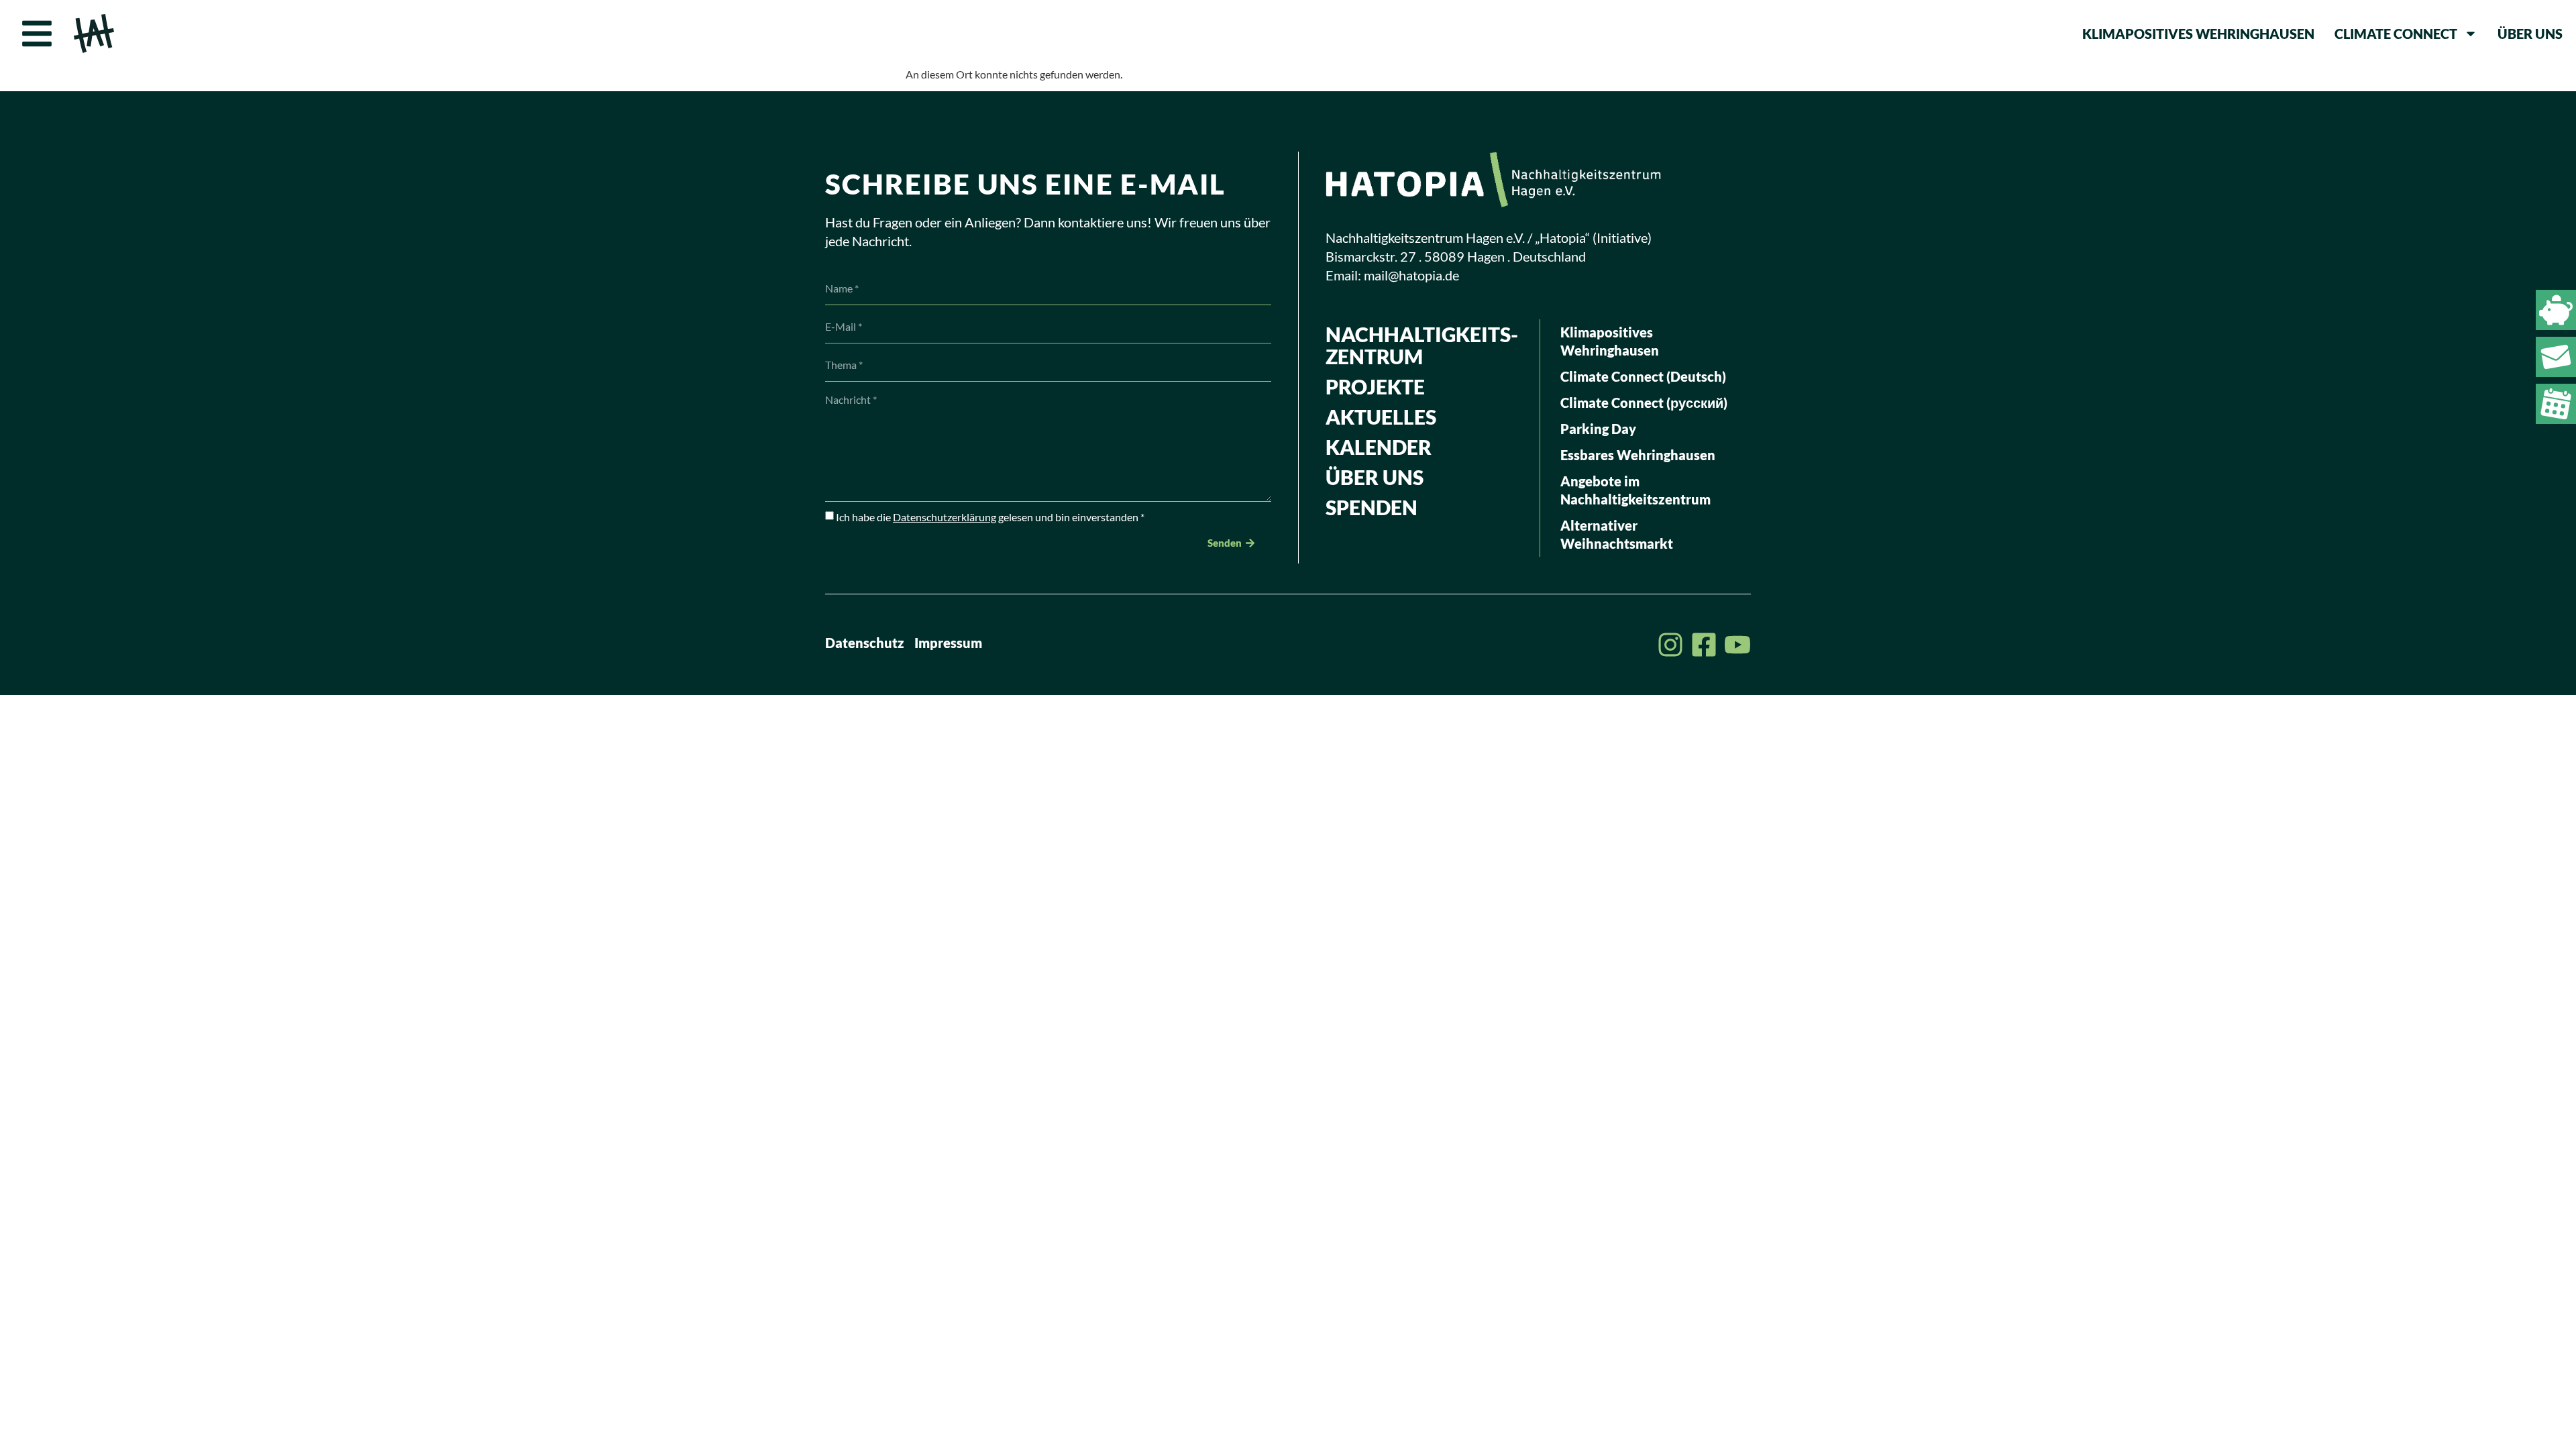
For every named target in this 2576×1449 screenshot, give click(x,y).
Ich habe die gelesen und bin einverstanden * (990, 517)
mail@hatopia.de (1411, 275)
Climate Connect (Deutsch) (1643, 376)
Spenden (1372, 507)
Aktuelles (1381, 417)
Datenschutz (865, 643)
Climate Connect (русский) (1644, 402)
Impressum (948, 643)
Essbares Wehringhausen (1638, 455)
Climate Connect (2396, 34)
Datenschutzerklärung (945, 517)
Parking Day (1598, 429)
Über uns (2530, 34)
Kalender (1379, 447)
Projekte (1375, 386)
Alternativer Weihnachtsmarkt (1617, 534)
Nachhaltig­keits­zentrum (1422, 345)
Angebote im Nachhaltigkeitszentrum (1635, 490)
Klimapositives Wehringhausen (2198, 34)
